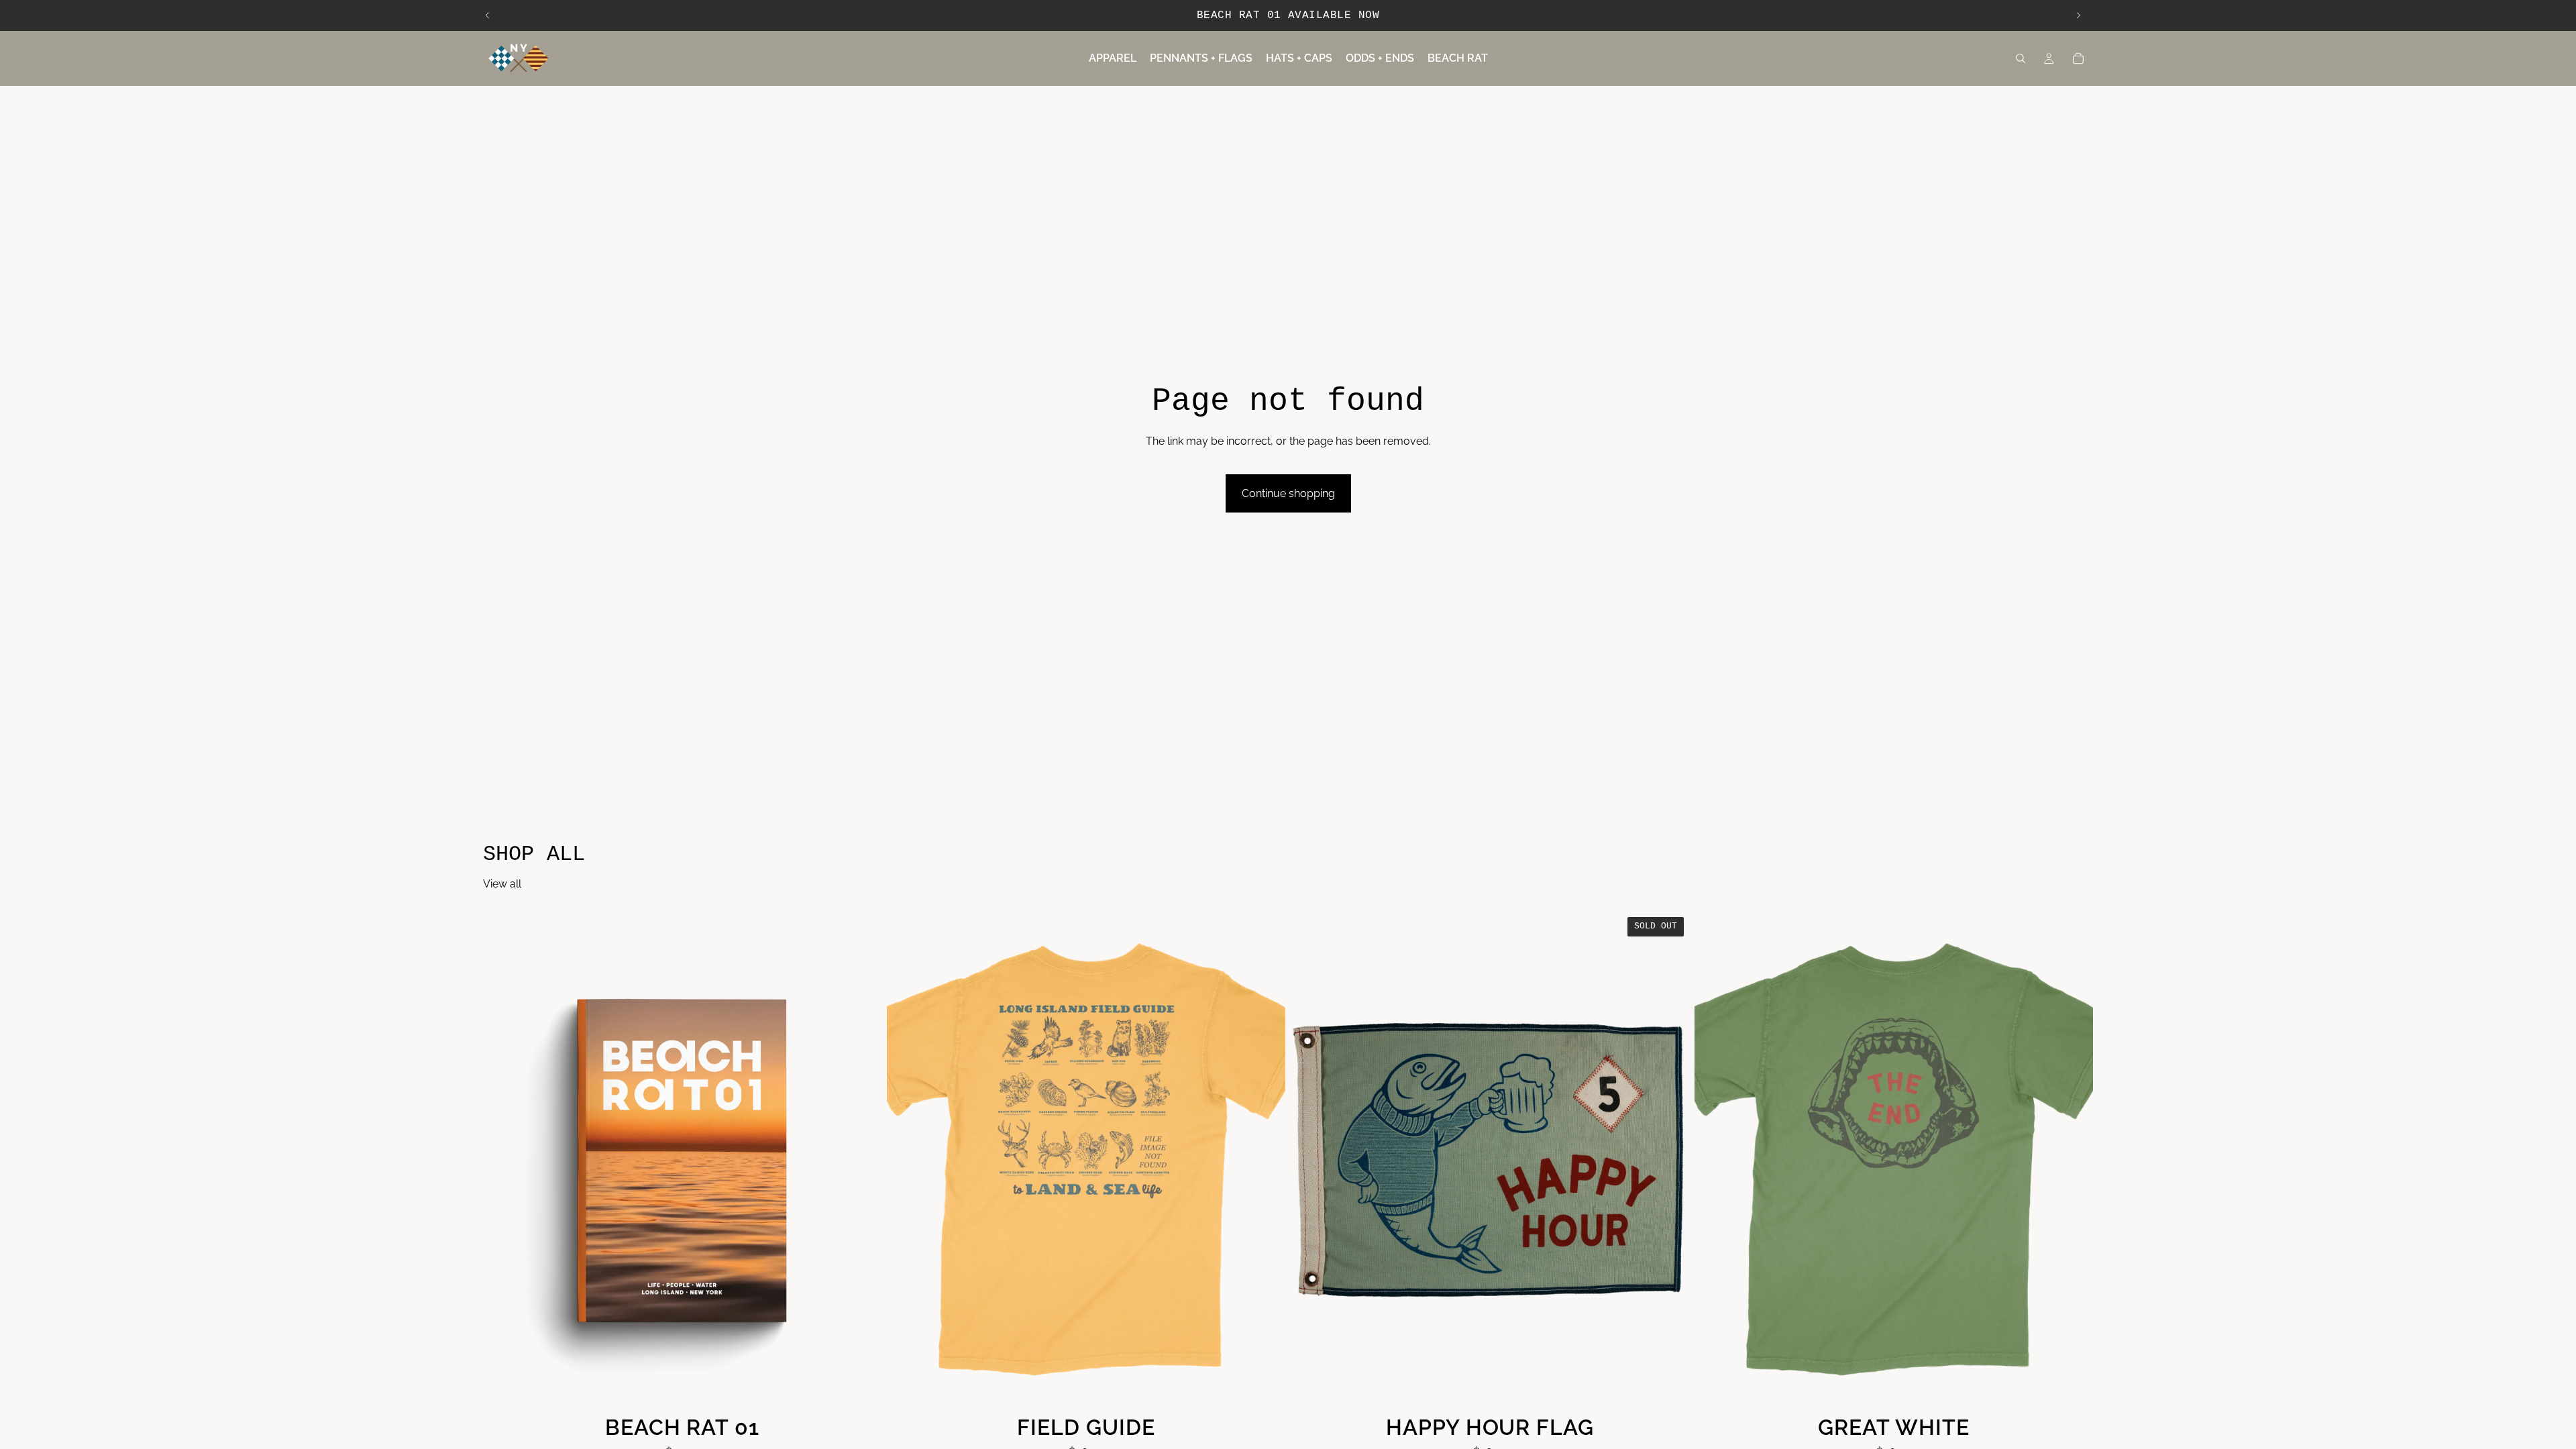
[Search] (2021, 58)
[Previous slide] (488, 15)
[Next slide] (2078, 15)
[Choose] (1265, 1389)
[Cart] (2078, 58)
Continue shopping (1288, 493)
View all (502, 884)
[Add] (861, 1389)
